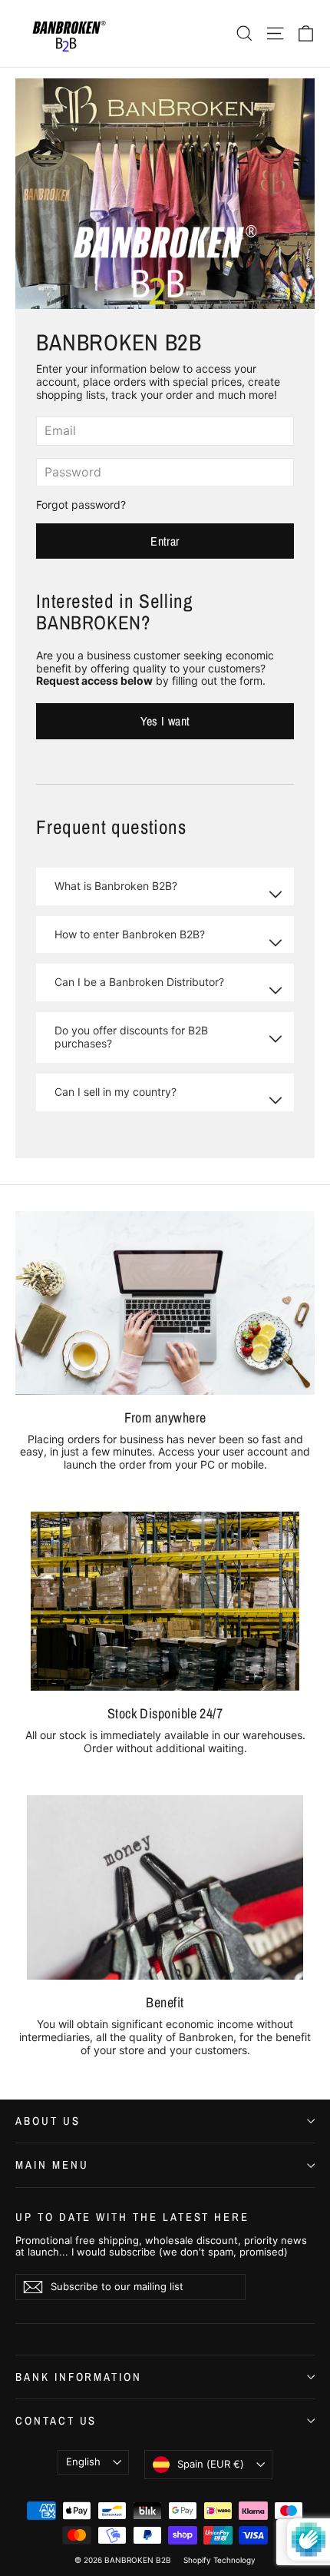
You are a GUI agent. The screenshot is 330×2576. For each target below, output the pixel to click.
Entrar (165, 541)
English (83, 2461)
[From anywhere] (165, 1303)
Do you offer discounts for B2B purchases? (131, 1037)
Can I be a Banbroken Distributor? (139, 982)
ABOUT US (48, 2121)
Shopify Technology (219, 2560)
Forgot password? (81, 505)
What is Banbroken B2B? (116, 886)
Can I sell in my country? (115, 1092)
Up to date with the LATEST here (132, 2216)
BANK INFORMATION (79, 2377)
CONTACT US (56, 2421)
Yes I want (165, 721)
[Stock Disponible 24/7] (165, 1601)
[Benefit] (165, 1887)
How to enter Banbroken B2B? (130, 934)
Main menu (52, 2165)
